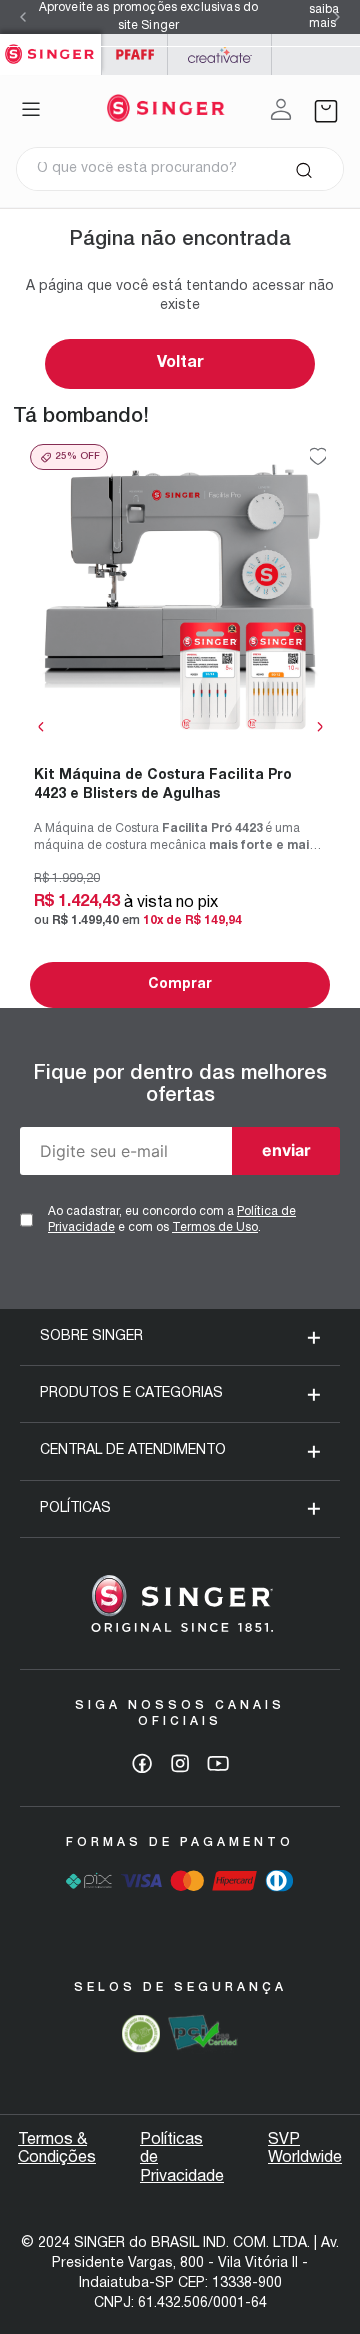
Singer (50, 44)
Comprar (180, 984)
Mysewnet (219, 54)
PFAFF (134, 54)
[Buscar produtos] (303, 169)
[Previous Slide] (23, 17)
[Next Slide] (337, 17)
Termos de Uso (215, 1227)
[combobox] (180, 169)
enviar (286, 1150)
